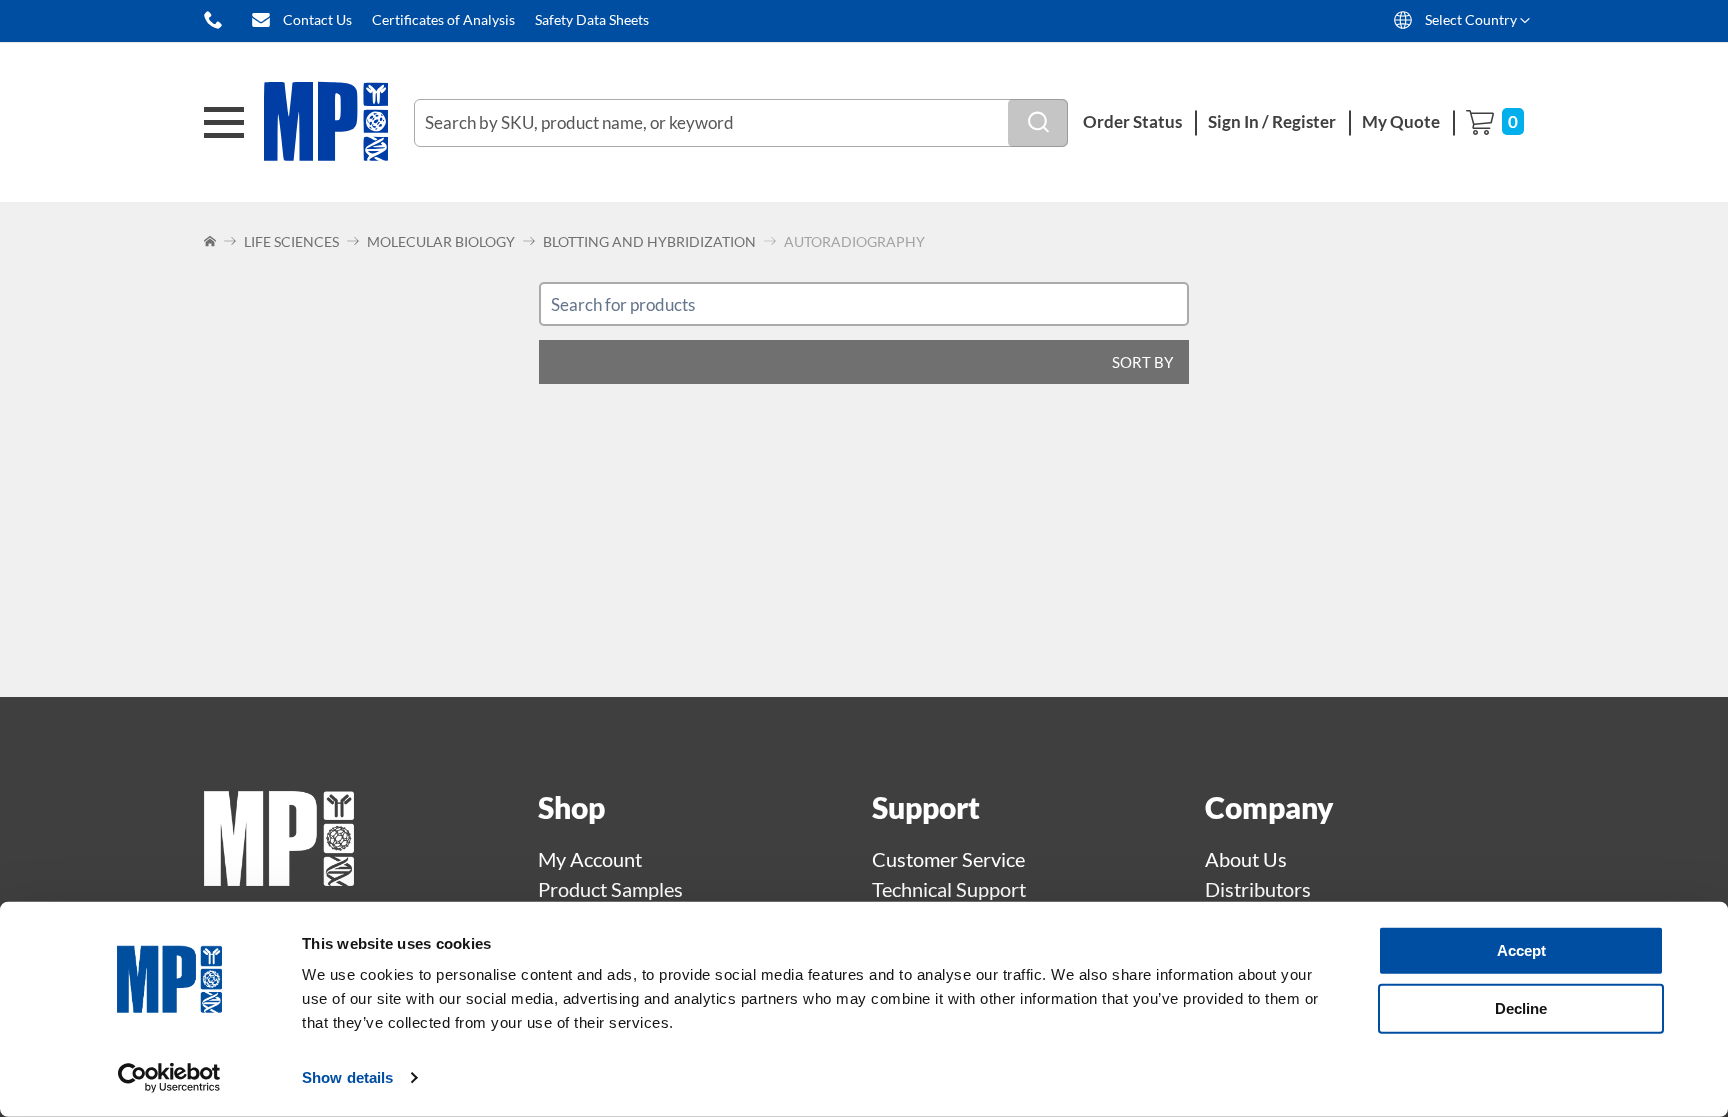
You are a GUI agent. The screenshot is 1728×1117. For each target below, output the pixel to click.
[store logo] (339, 122)
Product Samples (610, 889)
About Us (1246, 859)
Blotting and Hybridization (649, 241)
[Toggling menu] (224, 122)
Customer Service (948, 859)
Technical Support (949, 889)
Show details (347, 1077)
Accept (1521, 950)
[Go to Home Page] (211, 241)
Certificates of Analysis (443, 19)
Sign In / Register (1272, 121)
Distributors (1258, 889)
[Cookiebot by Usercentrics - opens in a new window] (169, 1078)
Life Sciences (291, 241)
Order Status (1132, 121)
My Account (590, 859)
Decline (1521, 1007)
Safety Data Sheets (592, 19)
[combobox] (741, 123)
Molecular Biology (441, 241)
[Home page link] (279, 878)
